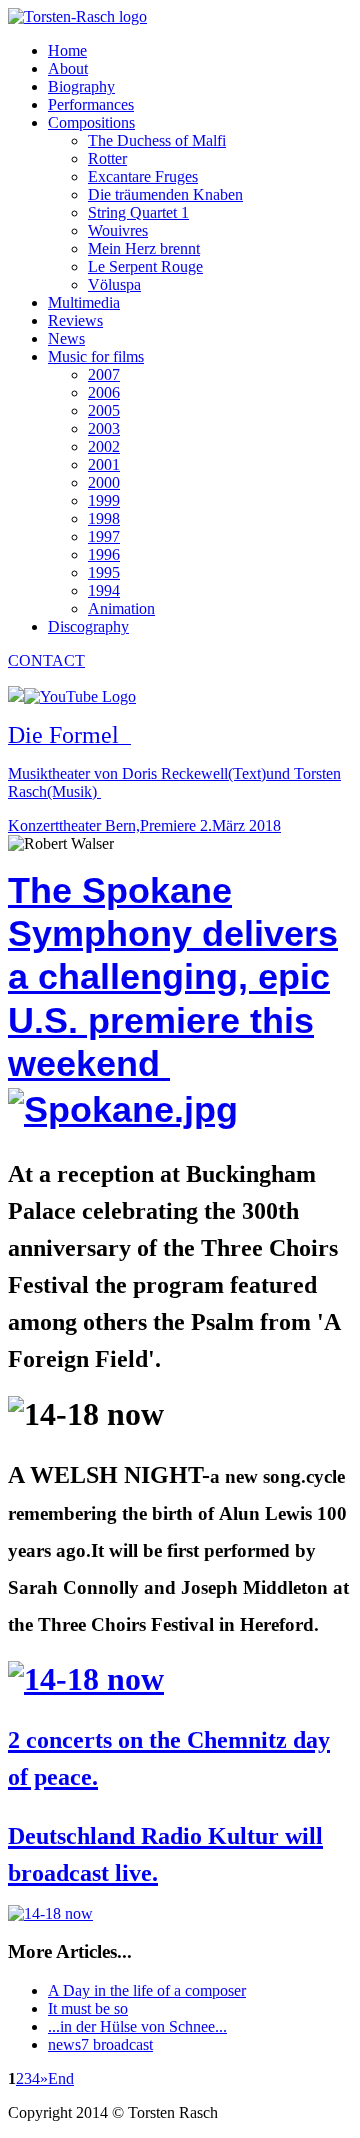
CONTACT (46, 660)
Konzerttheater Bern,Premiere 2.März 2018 (144, 825)
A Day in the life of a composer (147, 1990)
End (61, 2078)
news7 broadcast (100, 2044)
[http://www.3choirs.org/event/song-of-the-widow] (86, 1679)
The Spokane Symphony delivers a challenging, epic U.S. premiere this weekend (173, 977)
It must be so (88, 2008)
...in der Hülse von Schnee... (137, 2026)
